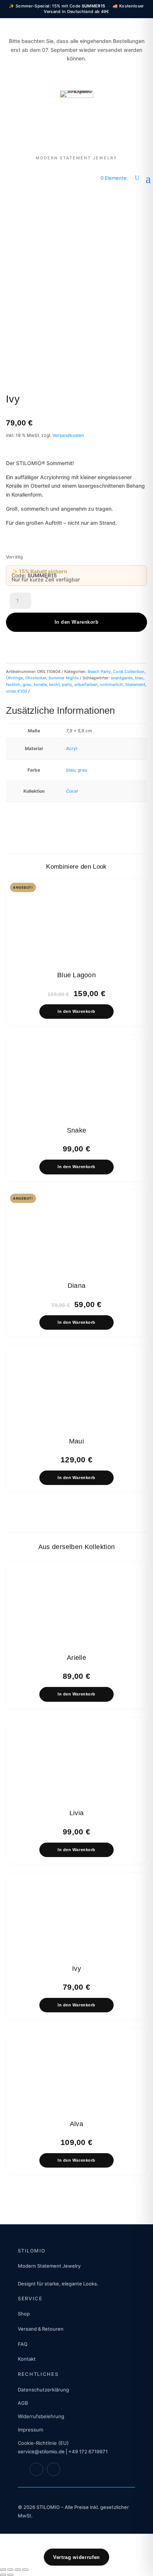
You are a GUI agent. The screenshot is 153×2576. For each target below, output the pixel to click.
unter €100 (17, 691)
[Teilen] (18, 2570)
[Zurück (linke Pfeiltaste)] (3, 2575)
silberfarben (86, 684)
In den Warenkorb (76, 622)
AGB (23, 2403)
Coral (72, 791)
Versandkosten (68, 435)
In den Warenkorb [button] (76, 1011)
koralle (40, 684)
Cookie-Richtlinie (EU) (43, 2443)
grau (27, 684)
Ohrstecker (36, 678)
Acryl (72, 748)
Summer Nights (64, 678)
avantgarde (122, 678)
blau (139, 678)
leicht (54, 684)
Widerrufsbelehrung (41, 2416)
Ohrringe (14, 678)
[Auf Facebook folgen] (36, 2469)
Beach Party (99, 672)
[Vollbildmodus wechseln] (10, 2570)
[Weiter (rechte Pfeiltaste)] (10, 2575)
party (67, 684)
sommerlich (111, 684)
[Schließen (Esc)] (25, 2570)
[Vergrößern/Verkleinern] (3, 2570)
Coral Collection (129, 672)
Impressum (30, 2430)
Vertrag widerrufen (76, 2557)
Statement (135, 684)
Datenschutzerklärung (43, 2390)
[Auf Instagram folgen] (53, 2469)
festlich (13, 684)
